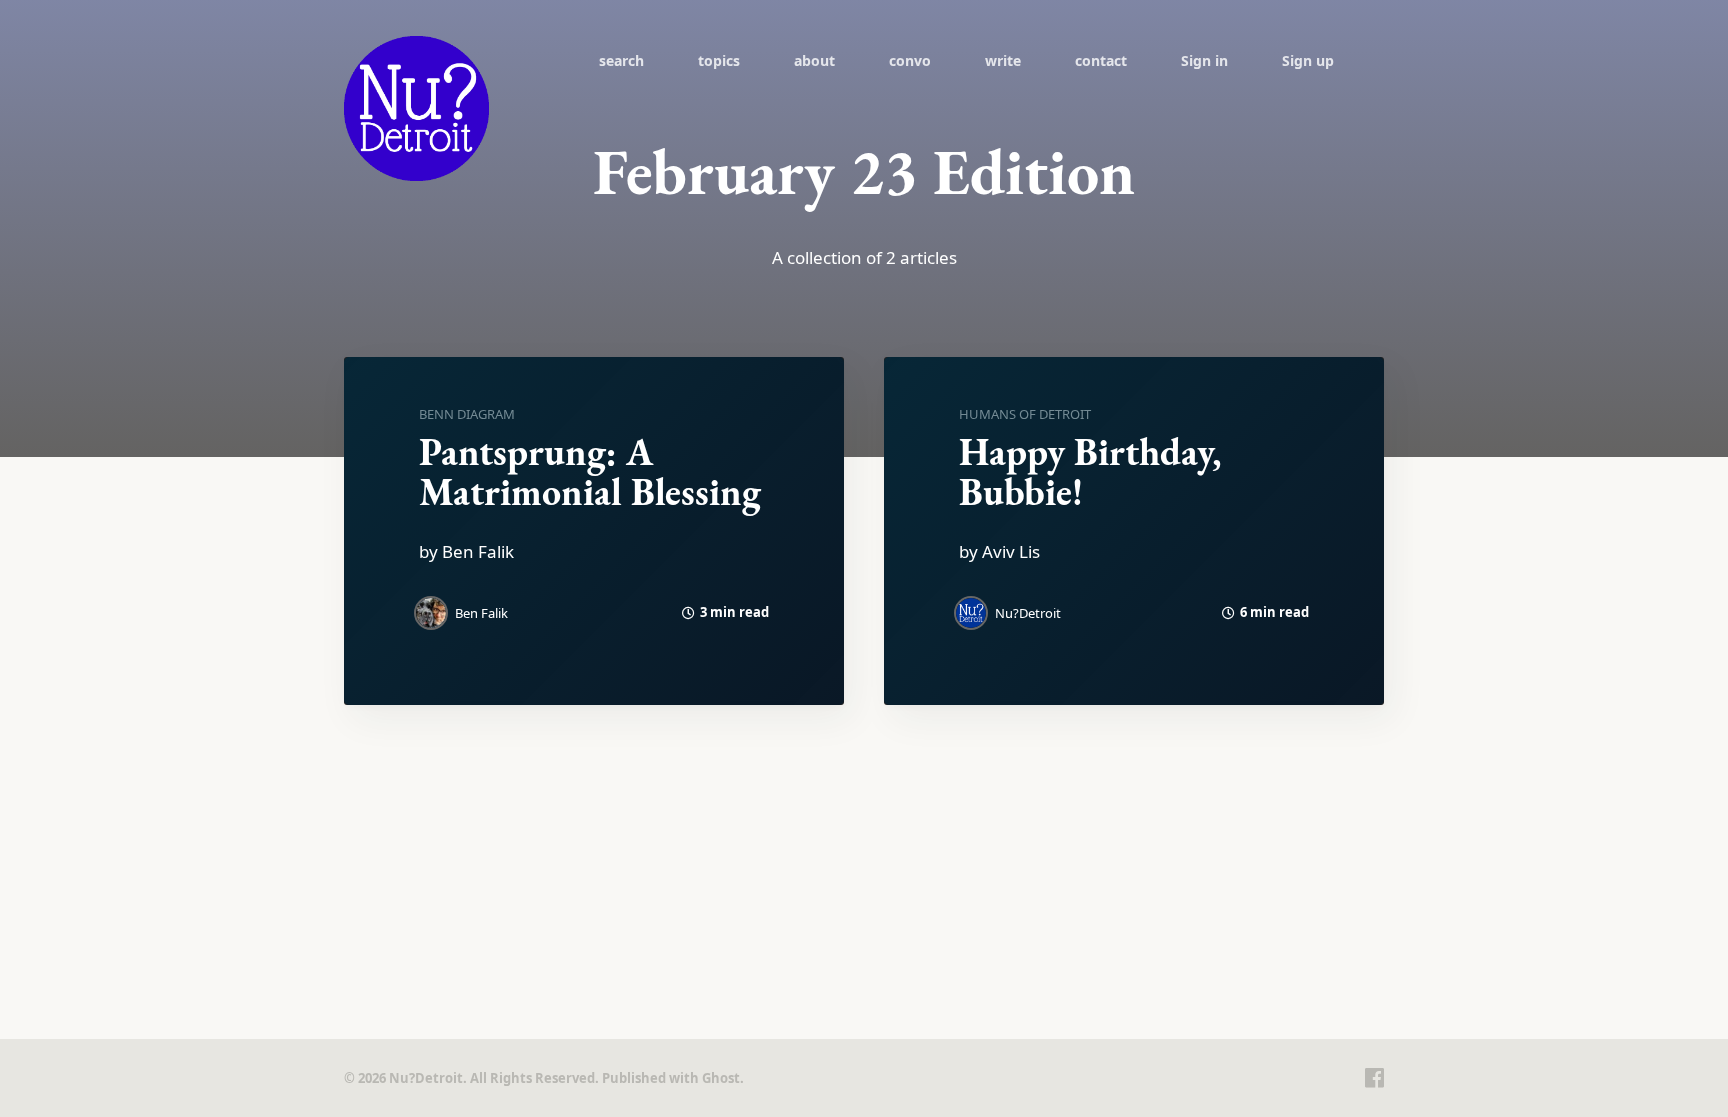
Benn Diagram (467, 414)
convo (910, 60)
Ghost (721, 1078)
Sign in (1204, 60)
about (814, 60)
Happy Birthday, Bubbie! (1090, 471)
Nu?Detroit (1028, 613)
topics (719, 60)
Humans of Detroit (1025, 414)
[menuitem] (621, 60)
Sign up (1308, 60)
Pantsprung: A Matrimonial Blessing (590, 471)
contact (1101, 60)
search (621, 60)
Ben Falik (481, 613)
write (1003, 60)
